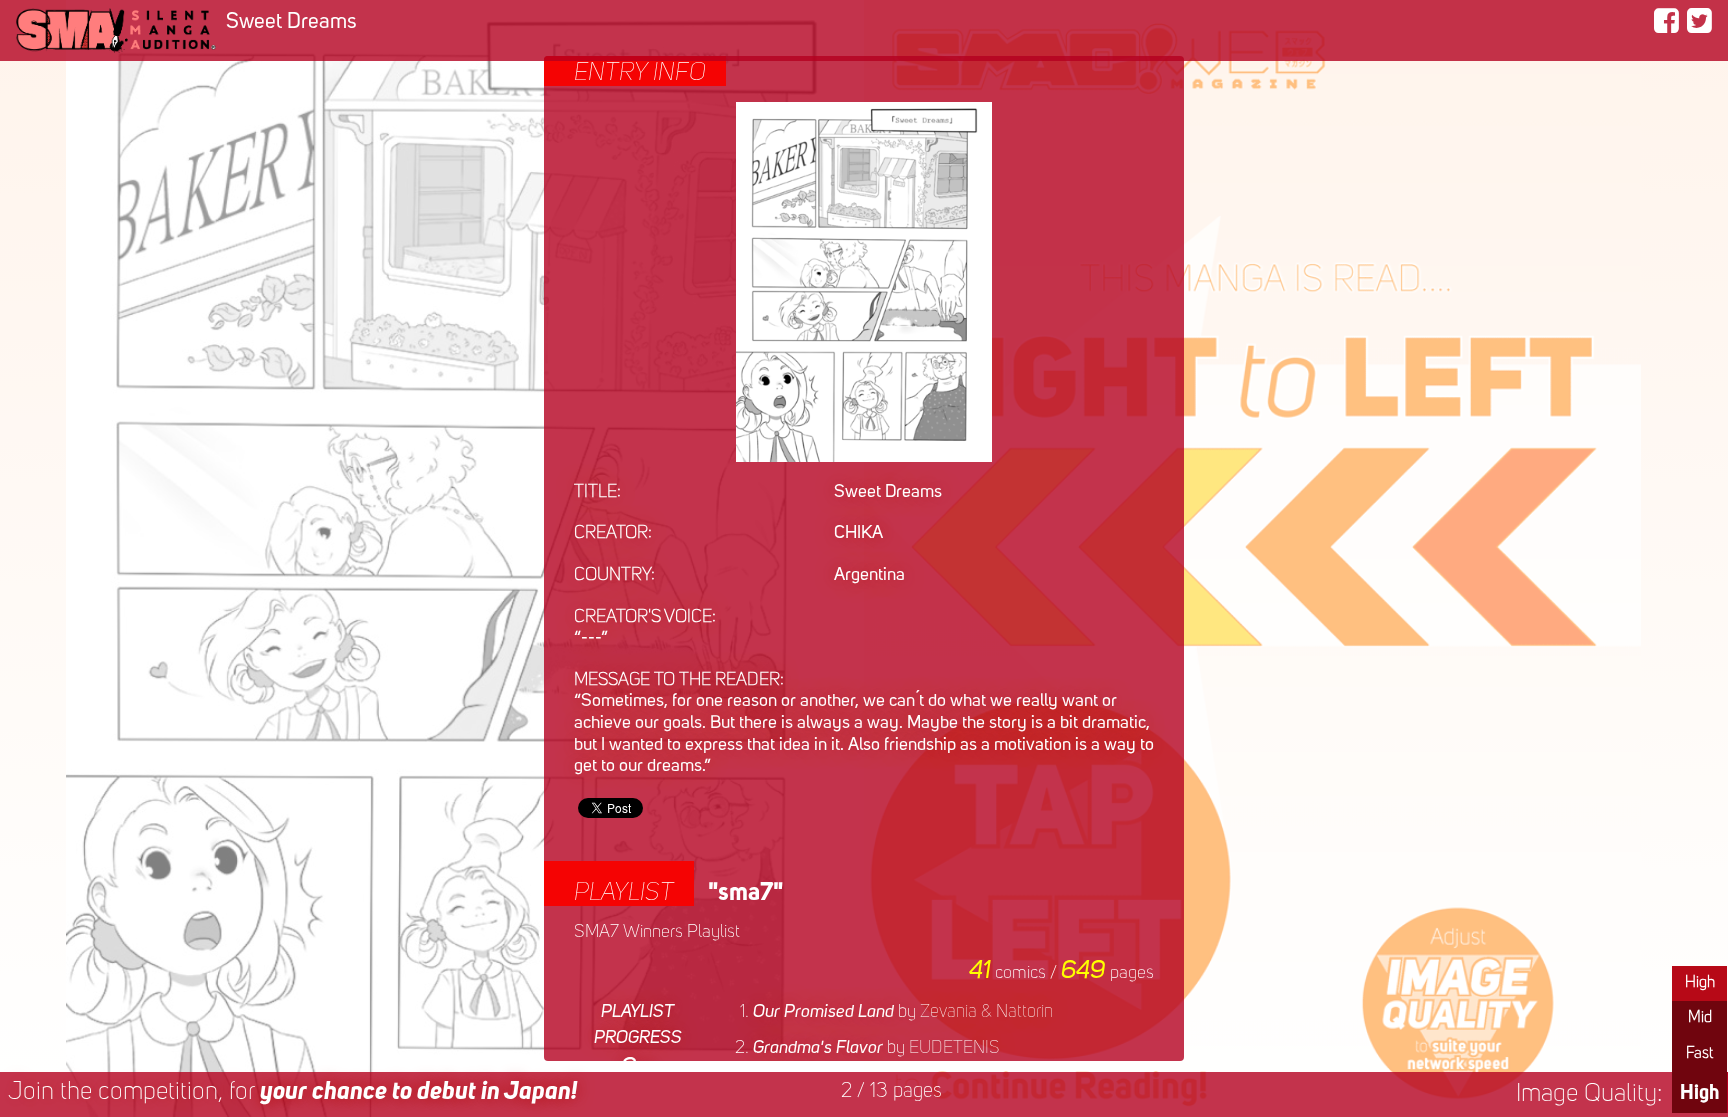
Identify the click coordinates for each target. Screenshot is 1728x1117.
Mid (1700, 1018)
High (1700, 983)
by (903, 1012)
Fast (1699, 1054)
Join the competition (292, 1092)
